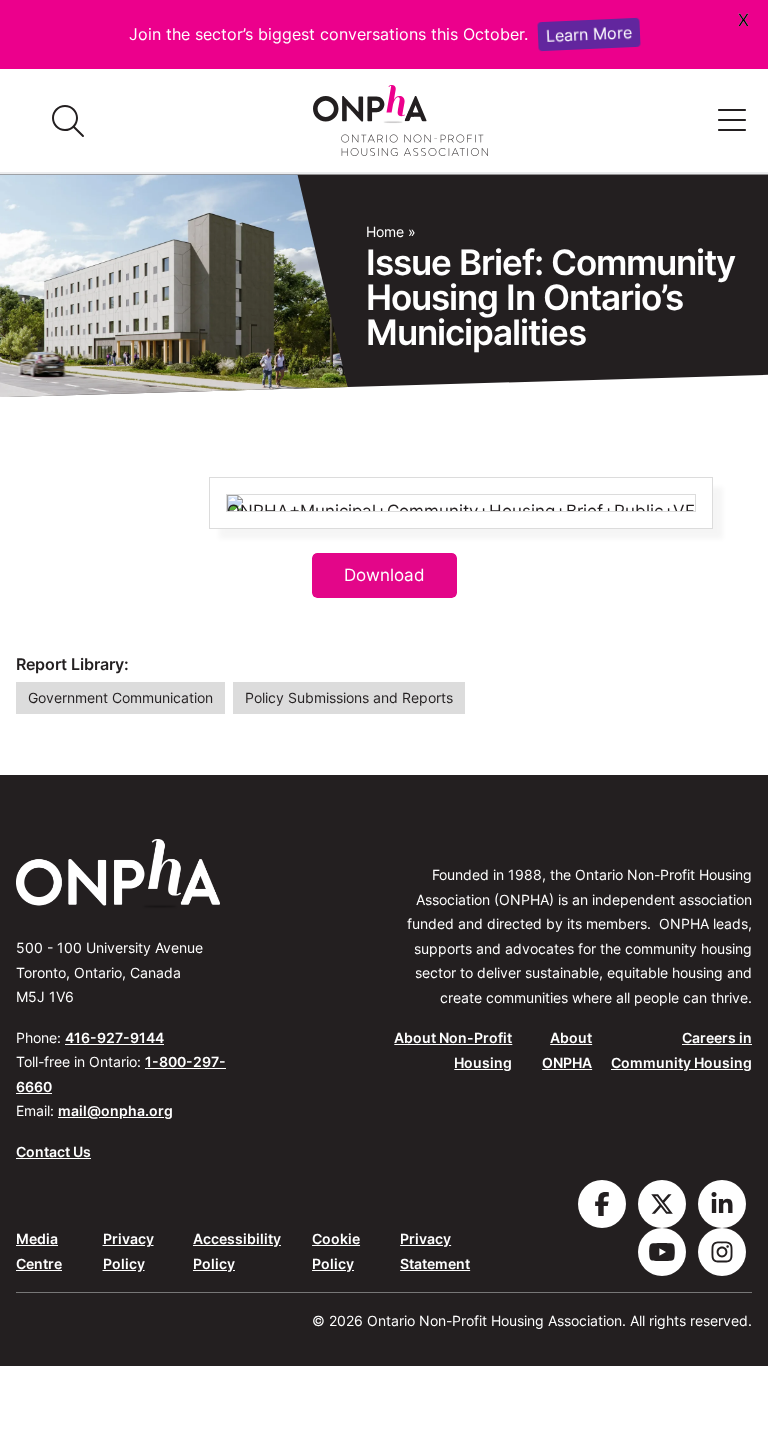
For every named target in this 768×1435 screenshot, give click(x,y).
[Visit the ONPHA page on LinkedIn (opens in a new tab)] (722, 1204)
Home (385, 232)
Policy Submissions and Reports (349, 698)
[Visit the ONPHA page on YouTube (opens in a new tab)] (662, 1252)
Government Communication (120, 698)
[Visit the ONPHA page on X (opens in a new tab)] (662, 1204)
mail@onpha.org (115, 1110)
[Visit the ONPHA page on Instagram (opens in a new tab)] (722, 1252)
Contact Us (53, 1151)
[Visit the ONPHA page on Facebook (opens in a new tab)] (602, 1204)
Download (384, 575)
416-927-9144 (114, 1037)
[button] (732, 121)
